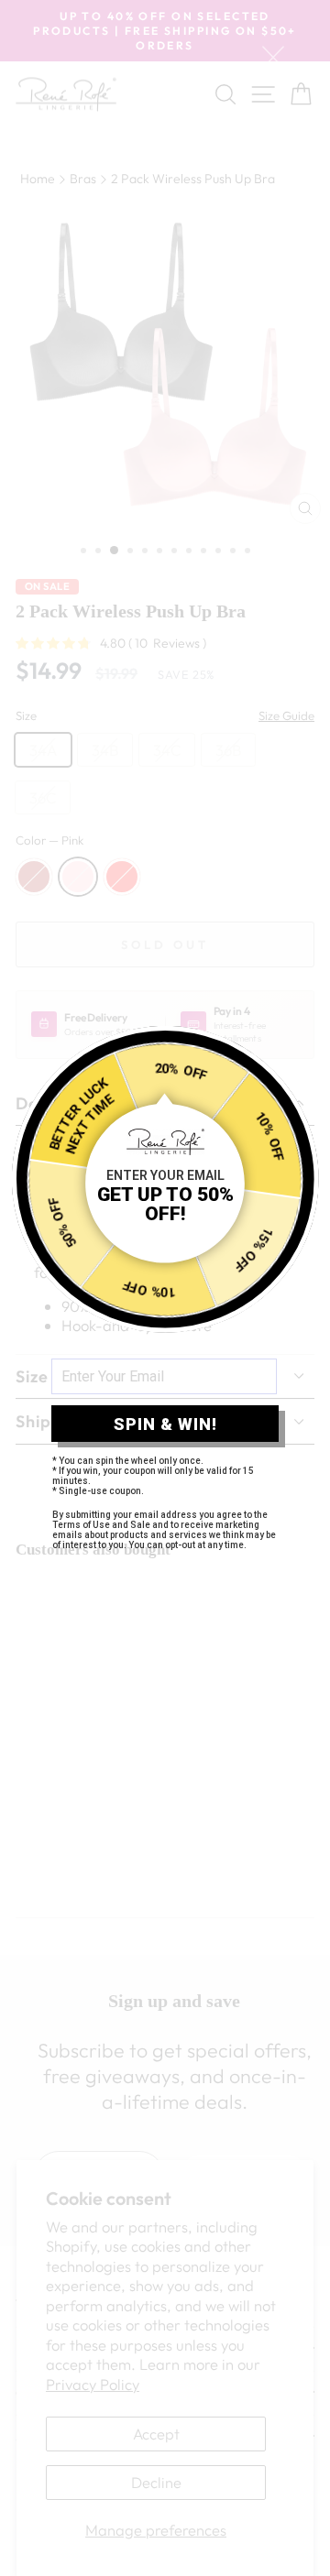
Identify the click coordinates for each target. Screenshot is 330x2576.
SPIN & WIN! (165, 1424)
